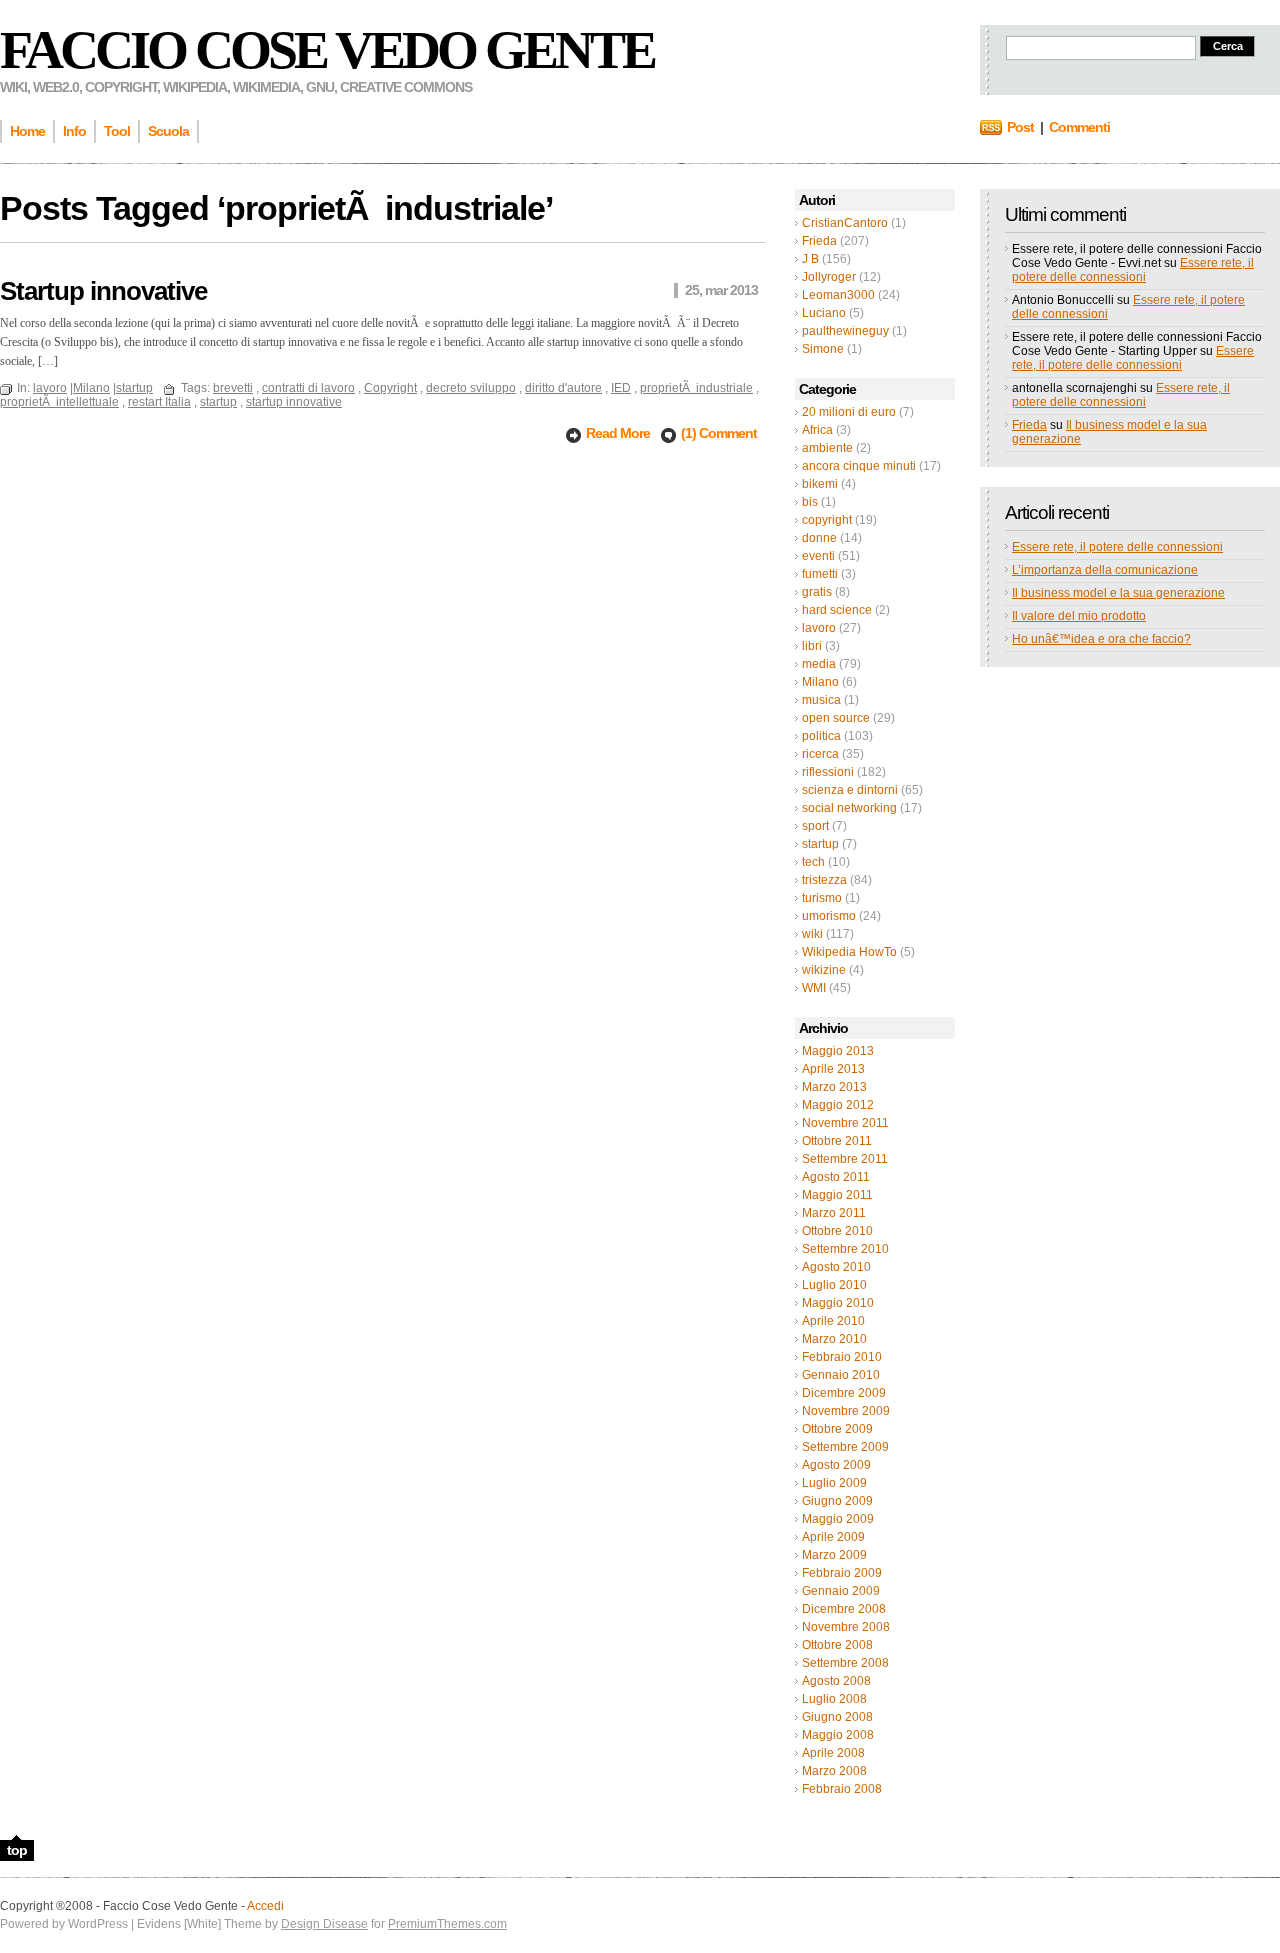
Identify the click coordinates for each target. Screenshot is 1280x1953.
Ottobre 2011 (837, 1141)
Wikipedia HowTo (849, 952)
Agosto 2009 (836, 1465)
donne (819, 538)
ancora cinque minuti (859, 466)
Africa (817, 430)
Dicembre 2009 (844, 1393)
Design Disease (324, 1924)
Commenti (1079, 127)
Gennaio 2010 (841, 1375)
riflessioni (828, 772)
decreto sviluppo (471, 388)
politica (821, 736)
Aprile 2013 (833, 1069)
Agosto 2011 (836, 1177)
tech (813, 862)
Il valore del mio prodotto (1079, 616)
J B (810, 259)
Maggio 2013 (838, 1051)
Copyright (390, 388)
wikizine (824, 970)
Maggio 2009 (838, 1519)
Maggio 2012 (838, 1105)
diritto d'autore (563, 388)
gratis (817, 592)
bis (810, 502)
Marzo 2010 (834, 1339)
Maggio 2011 (837, 1195)
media (819, 664)
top (17, 1850)
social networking (849, 808)
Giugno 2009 (837, 1501)
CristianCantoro (845, 223)
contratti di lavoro (308, 388)
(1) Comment (719, 433)
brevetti (233, 388)
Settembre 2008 (845, 1663)
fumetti (820, 574)
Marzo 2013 (834, 1087)
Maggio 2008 (838, 1735)
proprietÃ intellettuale (59, 402)
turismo (822, 898)
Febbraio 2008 (842, 1789)
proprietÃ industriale (696, 388)
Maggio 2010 (838, 1303)
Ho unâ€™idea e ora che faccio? (1101, 639)
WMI (814, 988)
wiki (812, 934)
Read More (619, 433)
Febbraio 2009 (842, 1573)
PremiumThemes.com (447, 1924)
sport (815, 826)
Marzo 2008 (834, 1771)
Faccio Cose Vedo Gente (327, 50)
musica (821, 700)
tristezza (824, 880)
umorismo (829, 916)
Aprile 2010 (833, 1321)
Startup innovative (103, 291)
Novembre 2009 (846, 1411)
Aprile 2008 (833, 1753)
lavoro (819, 628)
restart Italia (159, 402)
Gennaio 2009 (841, 1591)
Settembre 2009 (845, 1447)
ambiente (827, 448)
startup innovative (294, 402)
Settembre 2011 (845, 1159)
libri (812, 646)
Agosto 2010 (836, 1267)
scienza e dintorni (850, 790)
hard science (837, 610)
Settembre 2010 (845, 1249)
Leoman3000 (838, 295)
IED (621, 388)
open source (836, 718)
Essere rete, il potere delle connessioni (1133, 270)
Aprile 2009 (833, 1537)
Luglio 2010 (834, 1285)
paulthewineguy (845, 331)
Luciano (824, 313)
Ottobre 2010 (837, 1231)
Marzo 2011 (834, 1213)
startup (820, 844)
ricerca (820, 754)
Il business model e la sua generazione (1118, 593)
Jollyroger (829, 277)
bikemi (820, 484)
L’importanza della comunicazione (1105, 570)
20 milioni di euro (849, 412)
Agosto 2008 (836, 1681)
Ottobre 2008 (837, 1645)
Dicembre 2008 (844, 1609)
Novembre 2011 (845, 1123)
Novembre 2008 (846, 1627)
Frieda (819, 241)
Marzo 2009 (834, 1555)
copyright (827, 520)
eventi (818, 556)
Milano (820, 682)
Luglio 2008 (834, 1699)
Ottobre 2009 (837, 1429)
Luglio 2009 (834, 1483)
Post (1020, 127)
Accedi (265, 1906)
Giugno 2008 (837, 1717)
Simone (823, 349)
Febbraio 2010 (842, 1357)
